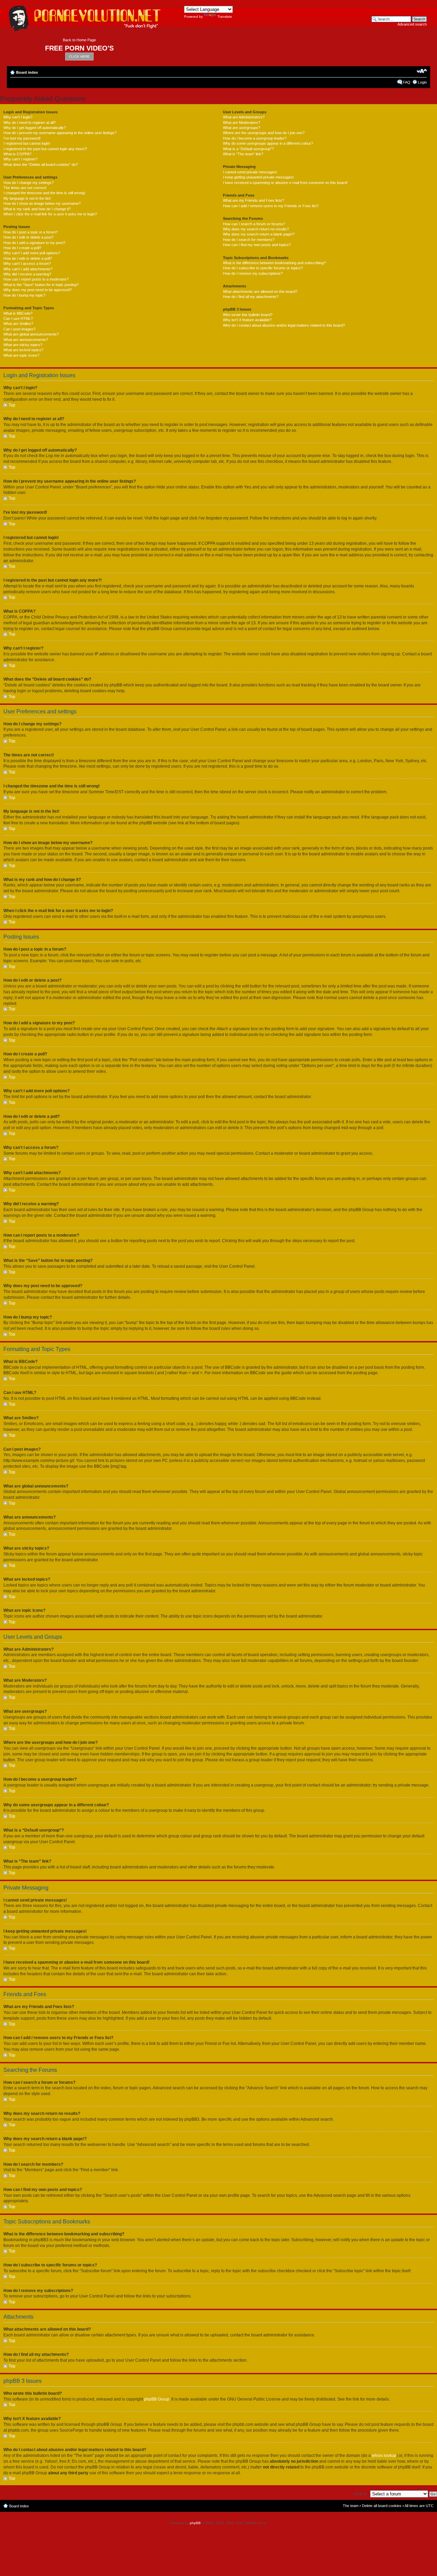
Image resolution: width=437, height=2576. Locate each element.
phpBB (195, 2523)
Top (12, 405)
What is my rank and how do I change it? (37, 209)
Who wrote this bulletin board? (248, 315)
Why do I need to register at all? (30, 123)
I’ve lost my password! (22, 138)
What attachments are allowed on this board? (260, 291)
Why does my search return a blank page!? (259, 234)
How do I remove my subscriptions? (253, 273)
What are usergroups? (242, 128)
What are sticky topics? (23, 345)
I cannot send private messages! (250, 172)
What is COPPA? (17, 154)
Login (422, 82)
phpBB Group (157, 2399)
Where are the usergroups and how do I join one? (264, 133)
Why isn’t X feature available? (247, 320)
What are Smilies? (18, 324)
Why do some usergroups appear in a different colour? (268, 143)
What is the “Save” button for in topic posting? (41, 285)
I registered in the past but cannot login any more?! (45, 149)
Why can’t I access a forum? (27, 264)
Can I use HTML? (18, 318)
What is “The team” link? (243, 154)
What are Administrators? (244, 117)
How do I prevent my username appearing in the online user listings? (60, 133)
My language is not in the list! (27, 198)
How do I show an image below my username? (42, 203)
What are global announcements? (31, 334)
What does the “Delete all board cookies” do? (41, 165)
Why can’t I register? (20, 159)
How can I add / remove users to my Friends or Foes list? (271, 206)
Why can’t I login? (18, 117)
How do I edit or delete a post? (29, 237)
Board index (27, 72)
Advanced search (412, 24)
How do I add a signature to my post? (34, 243)
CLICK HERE (79, 56)
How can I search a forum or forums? (254, 224)
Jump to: (360, 2494)
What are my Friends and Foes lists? (253, 200)
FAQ (407, 82)
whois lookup (384, 2456)
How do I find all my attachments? (251, 297)
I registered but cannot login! (27, 143)
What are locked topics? (23, 350)
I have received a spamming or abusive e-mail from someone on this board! (285, 183)
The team (351, 2506)
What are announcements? (26, 340)
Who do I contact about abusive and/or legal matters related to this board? (284, 325)
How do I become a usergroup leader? (255, 138)
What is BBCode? (18, 313)
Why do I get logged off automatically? (35, 128)
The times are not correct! (25, 188)
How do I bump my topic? (24, 295)
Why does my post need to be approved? (38, 290)
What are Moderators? (242, 123)
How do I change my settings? (29, 183)
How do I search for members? (249, 240)
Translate (225, 17)
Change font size (422, 71)
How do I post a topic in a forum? (31, 232)
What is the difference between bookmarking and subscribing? (274, 263)
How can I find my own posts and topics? (257, 245)
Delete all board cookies (382, 2506)
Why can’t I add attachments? (28, 269)
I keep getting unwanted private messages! (258, 177)
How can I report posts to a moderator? (36, 279)
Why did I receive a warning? (27, 274)
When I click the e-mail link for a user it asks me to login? (50, 214)
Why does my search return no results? (256, 229)
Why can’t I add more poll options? (32, 253)
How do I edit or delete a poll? (28, 258)
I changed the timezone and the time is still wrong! (44, 193)
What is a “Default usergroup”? (248, 149)
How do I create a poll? (22, 248)
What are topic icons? (21, 355)
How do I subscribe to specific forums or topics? (263, 268)
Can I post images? (19, 329)
